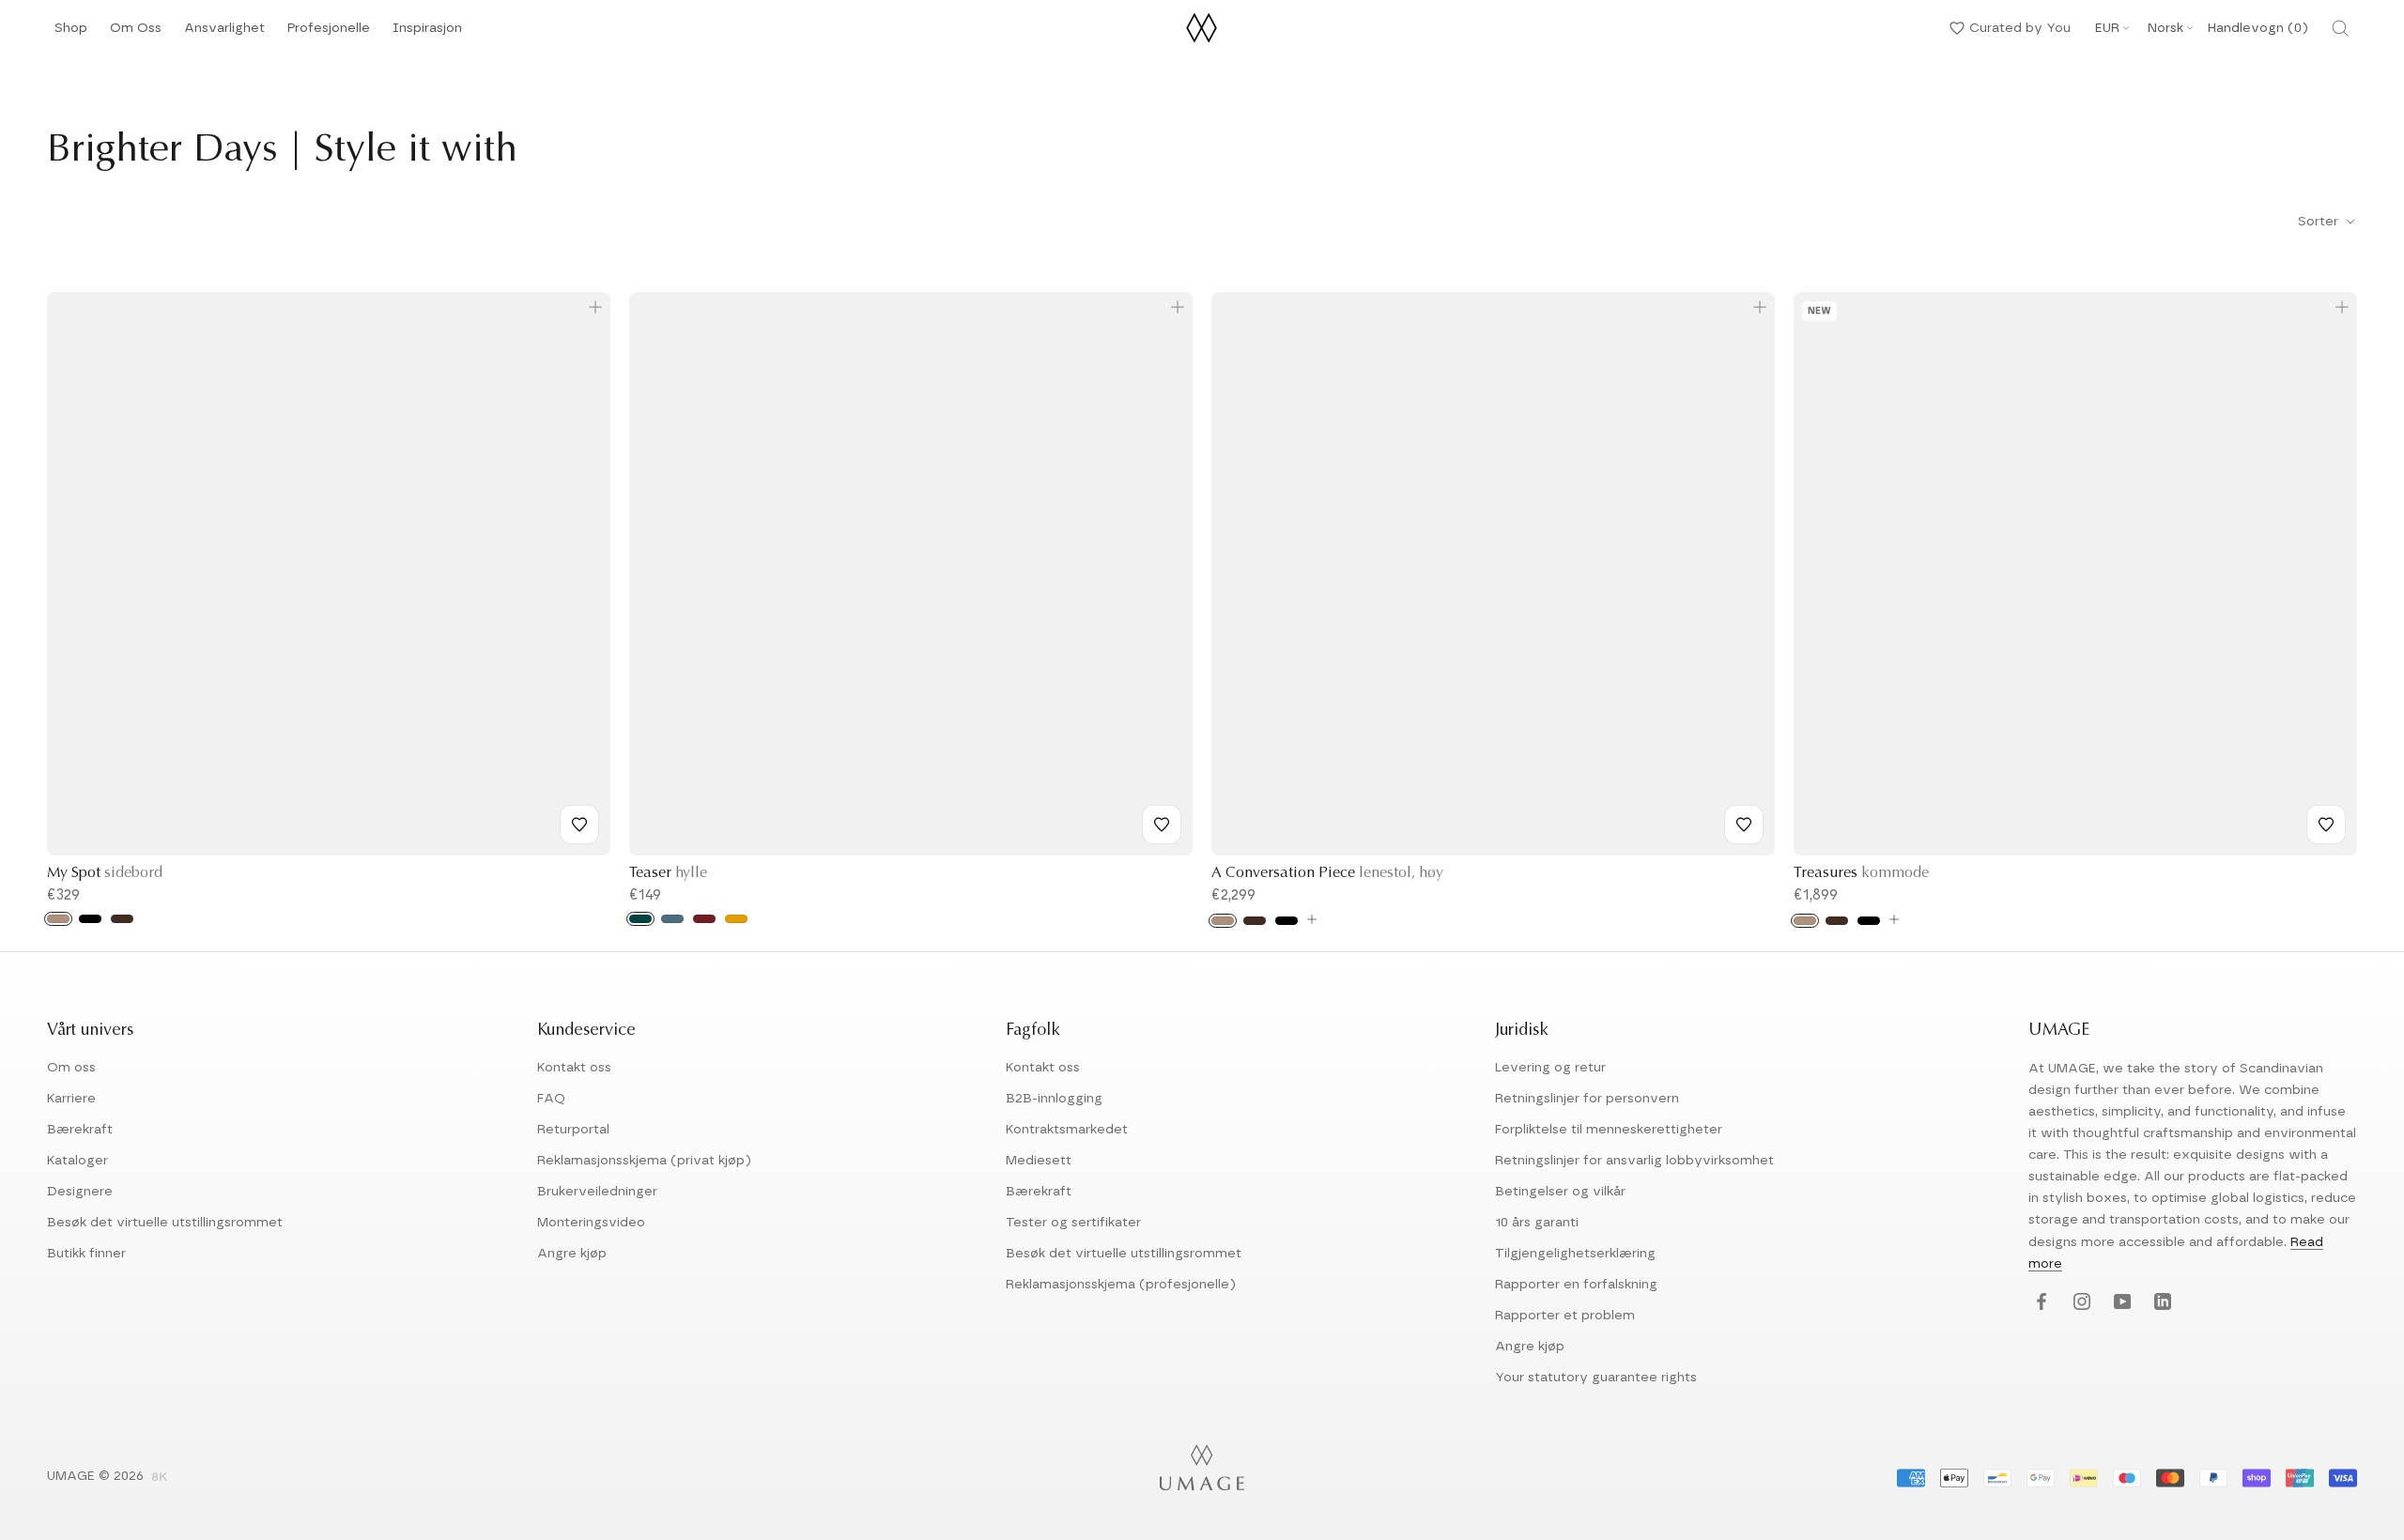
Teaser (668, 873)
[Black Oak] (90, 919)
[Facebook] (2039, 1303)
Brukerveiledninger (597, 1192)
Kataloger (77, 1161)
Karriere (71, 1099)
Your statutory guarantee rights (1596, 1378)
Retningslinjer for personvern (1587, 1099)
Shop (71, 33)
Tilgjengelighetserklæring (1575, 1254)
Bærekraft (80, 1130)
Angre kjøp (572, 1254)
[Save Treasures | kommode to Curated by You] (2326, 824)
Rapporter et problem (1565, 1316)
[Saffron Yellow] (736, 919)
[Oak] (58, 919)
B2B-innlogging (1054, 1099)
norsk (2165, 28)
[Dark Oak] (122, 919)
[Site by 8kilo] (160, 1478)
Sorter (2320, 222)
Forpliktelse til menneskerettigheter (1609, 1130)
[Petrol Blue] (672, 919)
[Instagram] (2080, 1303)
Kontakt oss (574, 1068)
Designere (80, 1192)
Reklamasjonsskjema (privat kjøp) (644, 1161)
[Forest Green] (640, 919)
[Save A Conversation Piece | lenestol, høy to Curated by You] (1744, 824)
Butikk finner (86, 1254)
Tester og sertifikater (1073, 1223)
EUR (2107, 28)
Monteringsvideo (591, 1223)
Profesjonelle (329, 28)
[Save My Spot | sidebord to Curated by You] (579, 824)
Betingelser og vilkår (1560, 1192)
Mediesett (1039, 1161)
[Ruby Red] (704, 919)
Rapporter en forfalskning (1576, 1285)
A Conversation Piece (1327, 873)
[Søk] (2340, 28)
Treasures (1861, 873)
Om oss (71, 1068)
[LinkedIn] (2160, 1303)
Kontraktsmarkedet (1067, 1130)
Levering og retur (1550, 1068)
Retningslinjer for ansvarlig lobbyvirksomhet (1634, 1161)
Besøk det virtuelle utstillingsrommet (165, 1223)
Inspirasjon (427, 33)
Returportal (573, 1130)
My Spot (105, 873)
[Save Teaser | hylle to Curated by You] (1162, 824)
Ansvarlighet (224, 33)
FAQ (551, 1099)
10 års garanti (1537, 1223)
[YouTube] (2120, 1303)
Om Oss (136, 33)
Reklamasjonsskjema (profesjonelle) (1121, 1285)
